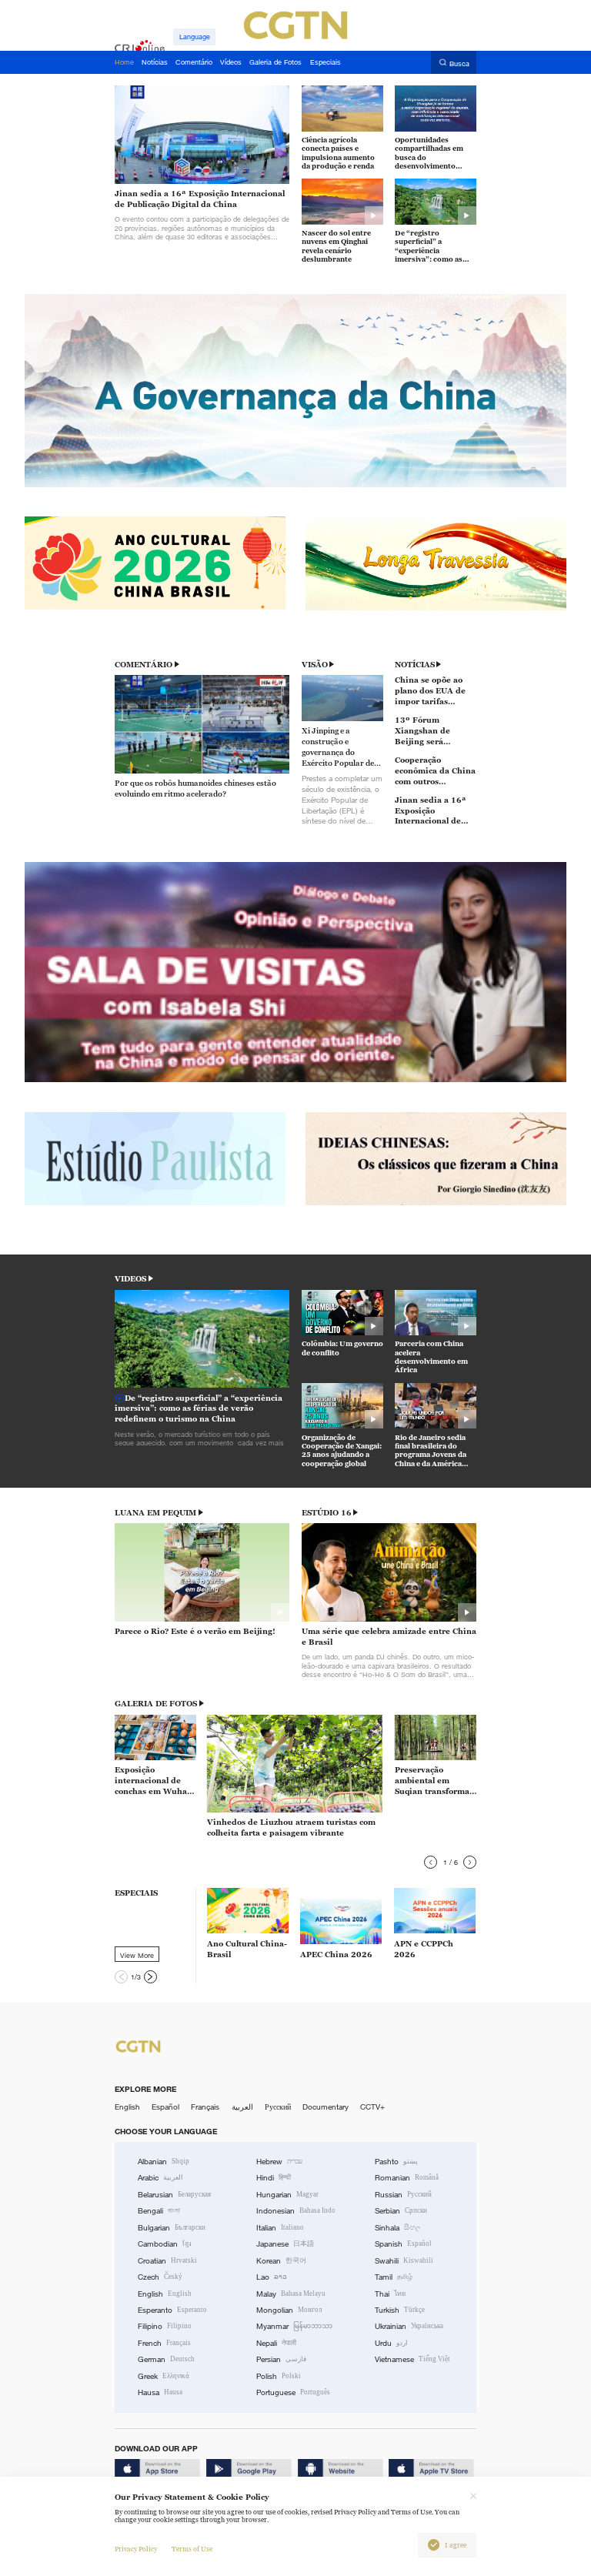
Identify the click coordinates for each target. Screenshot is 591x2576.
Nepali (276, 2343)
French (164, 2343)
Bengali (159, 2211)
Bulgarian (172, 2228)
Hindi (274, 2178)
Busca (459, 63)
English (127, 2107)
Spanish (403, 2244)
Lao (272, 2277)
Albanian (164, 2162)
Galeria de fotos (156, 1704)
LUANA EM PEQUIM (155, 1513)
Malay (291, 2294)
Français (205, 2107)
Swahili (404, 2261)
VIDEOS (130, 1279)
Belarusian (174, 2195)
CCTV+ (372, 2107)
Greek (164, 2376)
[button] (431, 1862)
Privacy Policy (136, 2549)
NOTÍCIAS (415, 665)
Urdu (391, 2343)
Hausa (160, 2392)
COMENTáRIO (144, 665)
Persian (281, 2359)
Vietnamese (412, 2359)
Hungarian (287, 2195)
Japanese (285, 2244)
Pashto (396, 2162)
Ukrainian (409, 2326)
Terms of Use (192, 2549)
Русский (278, 2107)
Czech (160, 2277)
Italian (280, 2228)
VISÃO (315, 665)
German (166, 2359)
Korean (281, 2261)
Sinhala (398, 2228)
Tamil (394, 2277)
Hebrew (279, 2162)
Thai (390, 2294)
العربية (242, 2107)
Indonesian (296, 2211)
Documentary (326, 2107)
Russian (403, 2195)
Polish (279, 2376)
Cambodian (165, 2244)
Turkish (400, 2310)
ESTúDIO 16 (327, 1513)
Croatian (167, 2261)
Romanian (407, 2178)
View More (137, 1955)
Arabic (160, 2178)
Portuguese (293, 2392)
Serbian (401, 2211)
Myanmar (294, 2326)
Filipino (165, 2326)
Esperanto (172, 2310)
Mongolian (289, 2310)
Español (165, 2107)
